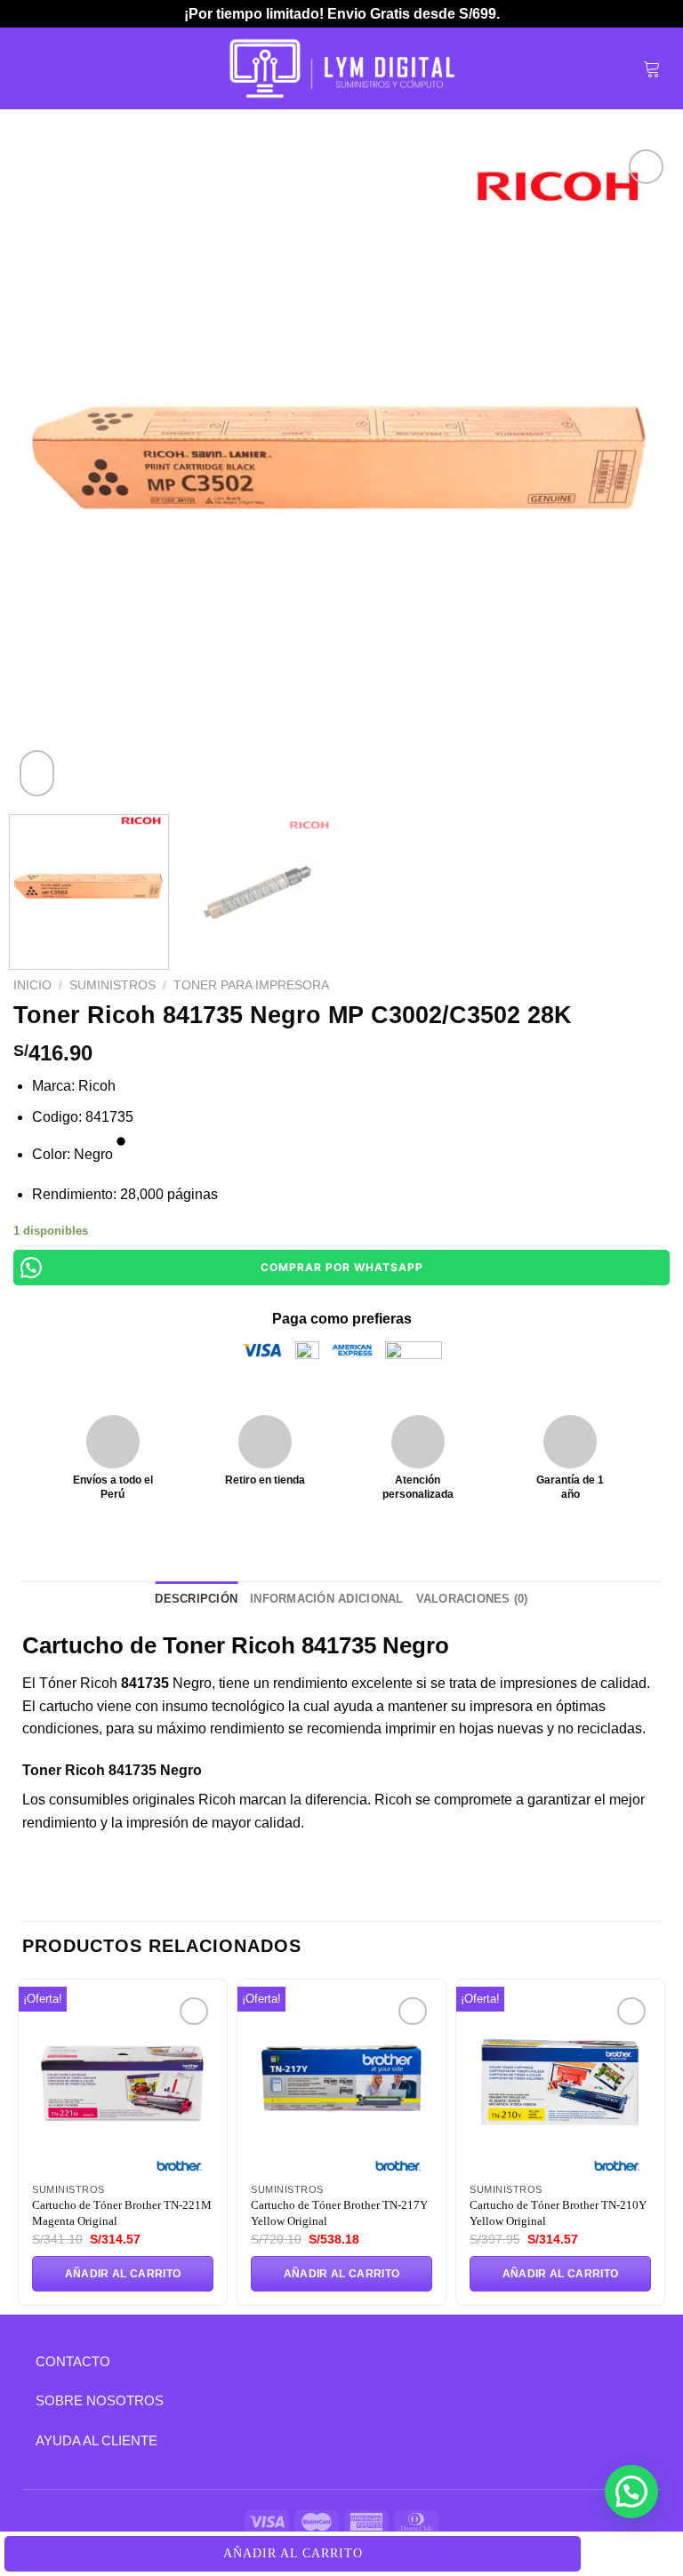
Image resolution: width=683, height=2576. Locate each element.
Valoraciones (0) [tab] (472, 1599)
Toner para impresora (251, 985)
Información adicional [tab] (326, 1599)
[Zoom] (37, 773)
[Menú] (33, 68)
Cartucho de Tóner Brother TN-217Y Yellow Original (339, 2213)
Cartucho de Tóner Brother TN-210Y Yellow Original (558, 2213)
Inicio (32, 985)
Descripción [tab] (196, 1599)
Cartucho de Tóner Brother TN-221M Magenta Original (122, 2213)
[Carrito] (652, 68)
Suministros (112, 985)
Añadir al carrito (293, 2553)
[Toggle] (22, 2361)
